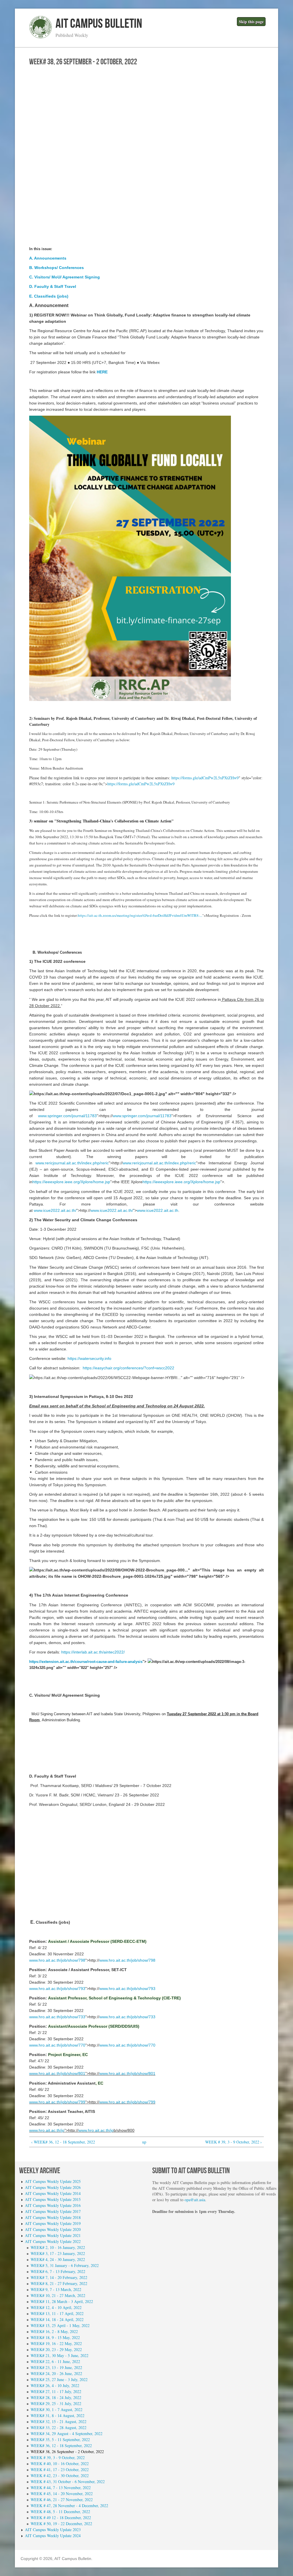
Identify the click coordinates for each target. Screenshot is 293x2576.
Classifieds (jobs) (51, 296)
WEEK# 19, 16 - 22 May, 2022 (56, 2343)
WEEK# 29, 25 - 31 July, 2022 (56, 2403)
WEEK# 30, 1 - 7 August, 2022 (57, 2409)
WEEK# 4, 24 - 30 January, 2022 (58, 2259)
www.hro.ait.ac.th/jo (47, 2130)
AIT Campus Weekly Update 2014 (53, 2193)
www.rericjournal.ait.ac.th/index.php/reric (72, 1163)
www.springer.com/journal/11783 (67, 1116)
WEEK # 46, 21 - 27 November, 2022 (62, 2500)
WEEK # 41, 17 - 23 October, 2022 (60, 2470)
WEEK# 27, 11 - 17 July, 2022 (56, 2391)
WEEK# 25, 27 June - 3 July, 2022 (59, 2379)
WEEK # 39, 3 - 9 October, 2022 (58, 2458)
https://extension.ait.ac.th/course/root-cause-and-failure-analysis (86, 1662)
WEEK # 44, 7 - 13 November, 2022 (61, 2488)
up (144, 2142)
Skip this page (251, 22)
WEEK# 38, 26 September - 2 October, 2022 (67, 2452)
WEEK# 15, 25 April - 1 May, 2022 (60, 2325)
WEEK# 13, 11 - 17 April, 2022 (57, 2313)
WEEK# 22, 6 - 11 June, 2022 (55, 2361)
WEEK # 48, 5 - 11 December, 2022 (60, 2512)
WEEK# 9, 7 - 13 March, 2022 (56, 2289)
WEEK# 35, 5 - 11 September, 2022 (60, 2439)
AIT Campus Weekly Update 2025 (53, 2181)
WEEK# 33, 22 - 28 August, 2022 (59, 2427)
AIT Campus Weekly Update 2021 (53, 2235)
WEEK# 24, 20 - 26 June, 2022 (56, 2373)
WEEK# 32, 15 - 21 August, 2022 (59, 2421)
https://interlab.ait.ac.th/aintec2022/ (93, 1652)
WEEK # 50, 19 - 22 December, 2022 (61, 2524)
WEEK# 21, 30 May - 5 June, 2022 (60, 2355)
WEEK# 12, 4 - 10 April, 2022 (56, 2307)
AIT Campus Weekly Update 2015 (53, 2199)
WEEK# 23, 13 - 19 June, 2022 (56, 2367)
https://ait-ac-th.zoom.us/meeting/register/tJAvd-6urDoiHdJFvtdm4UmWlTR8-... (140, 915)
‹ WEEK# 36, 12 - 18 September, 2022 (63, 2142)
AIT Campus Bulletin (99, 24)
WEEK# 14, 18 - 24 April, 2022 (57, 2319)
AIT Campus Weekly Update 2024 (53, 2536)
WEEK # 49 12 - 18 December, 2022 (61, 2518)
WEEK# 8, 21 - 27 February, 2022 (59, 2283)
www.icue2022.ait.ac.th (158, 1210)
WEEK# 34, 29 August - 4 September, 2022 (67, 2433)
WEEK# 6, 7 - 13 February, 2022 (58, 2271)
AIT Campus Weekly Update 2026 (53, 2187)
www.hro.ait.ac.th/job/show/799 (57, 2102)
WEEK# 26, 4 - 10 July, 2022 (55, 2385)
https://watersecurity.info (89, 1358)
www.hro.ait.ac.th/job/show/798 (57, 1960)
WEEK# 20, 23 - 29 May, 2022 (56, 2349)
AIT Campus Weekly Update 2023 (53, 2530)
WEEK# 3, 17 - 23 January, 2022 (58, 2253)
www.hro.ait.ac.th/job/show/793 (57, 1989)
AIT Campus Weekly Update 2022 (53, 2241)
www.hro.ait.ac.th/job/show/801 (57, 2073)
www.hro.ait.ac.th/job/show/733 (57, 2017)
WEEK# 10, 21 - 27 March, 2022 (58, 2295)
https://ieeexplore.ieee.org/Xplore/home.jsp (71, 1182)
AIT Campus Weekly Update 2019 (53, 2223)
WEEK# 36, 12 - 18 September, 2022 (61, 2445)
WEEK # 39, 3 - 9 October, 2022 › (233, 2142)
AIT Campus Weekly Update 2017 (53, 2211)
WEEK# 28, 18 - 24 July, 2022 (56, 2397)
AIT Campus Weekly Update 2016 (53, 2205)
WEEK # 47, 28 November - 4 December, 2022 (69, 2506)
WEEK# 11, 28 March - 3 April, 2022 (62, 2301)
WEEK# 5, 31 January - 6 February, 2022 (65, 2265)
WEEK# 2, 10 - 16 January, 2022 (58, 2247)
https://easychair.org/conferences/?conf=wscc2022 (128, 1368)
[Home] (41, 37)
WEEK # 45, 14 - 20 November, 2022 (62, 2494)
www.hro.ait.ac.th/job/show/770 (57, 2045)
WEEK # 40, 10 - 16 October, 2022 (60, 2464)
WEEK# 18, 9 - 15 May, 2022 (55, 2337)
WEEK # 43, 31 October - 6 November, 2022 (68, 2482)
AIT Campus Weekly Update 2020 (53, 2229)
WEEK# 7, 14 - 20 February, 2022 (59, 2277)
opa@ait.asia (195, 2200)
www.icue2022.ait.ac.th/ (55, 1210)
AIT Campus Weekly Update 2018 (53, 2217)
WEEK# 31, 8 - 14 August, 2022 (58, 2415)
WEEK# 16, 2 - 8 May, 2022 (54, 2331)
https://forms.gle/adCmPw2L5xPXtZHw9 (205, 778)
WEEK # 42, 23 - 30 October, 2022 (60, 2476)
